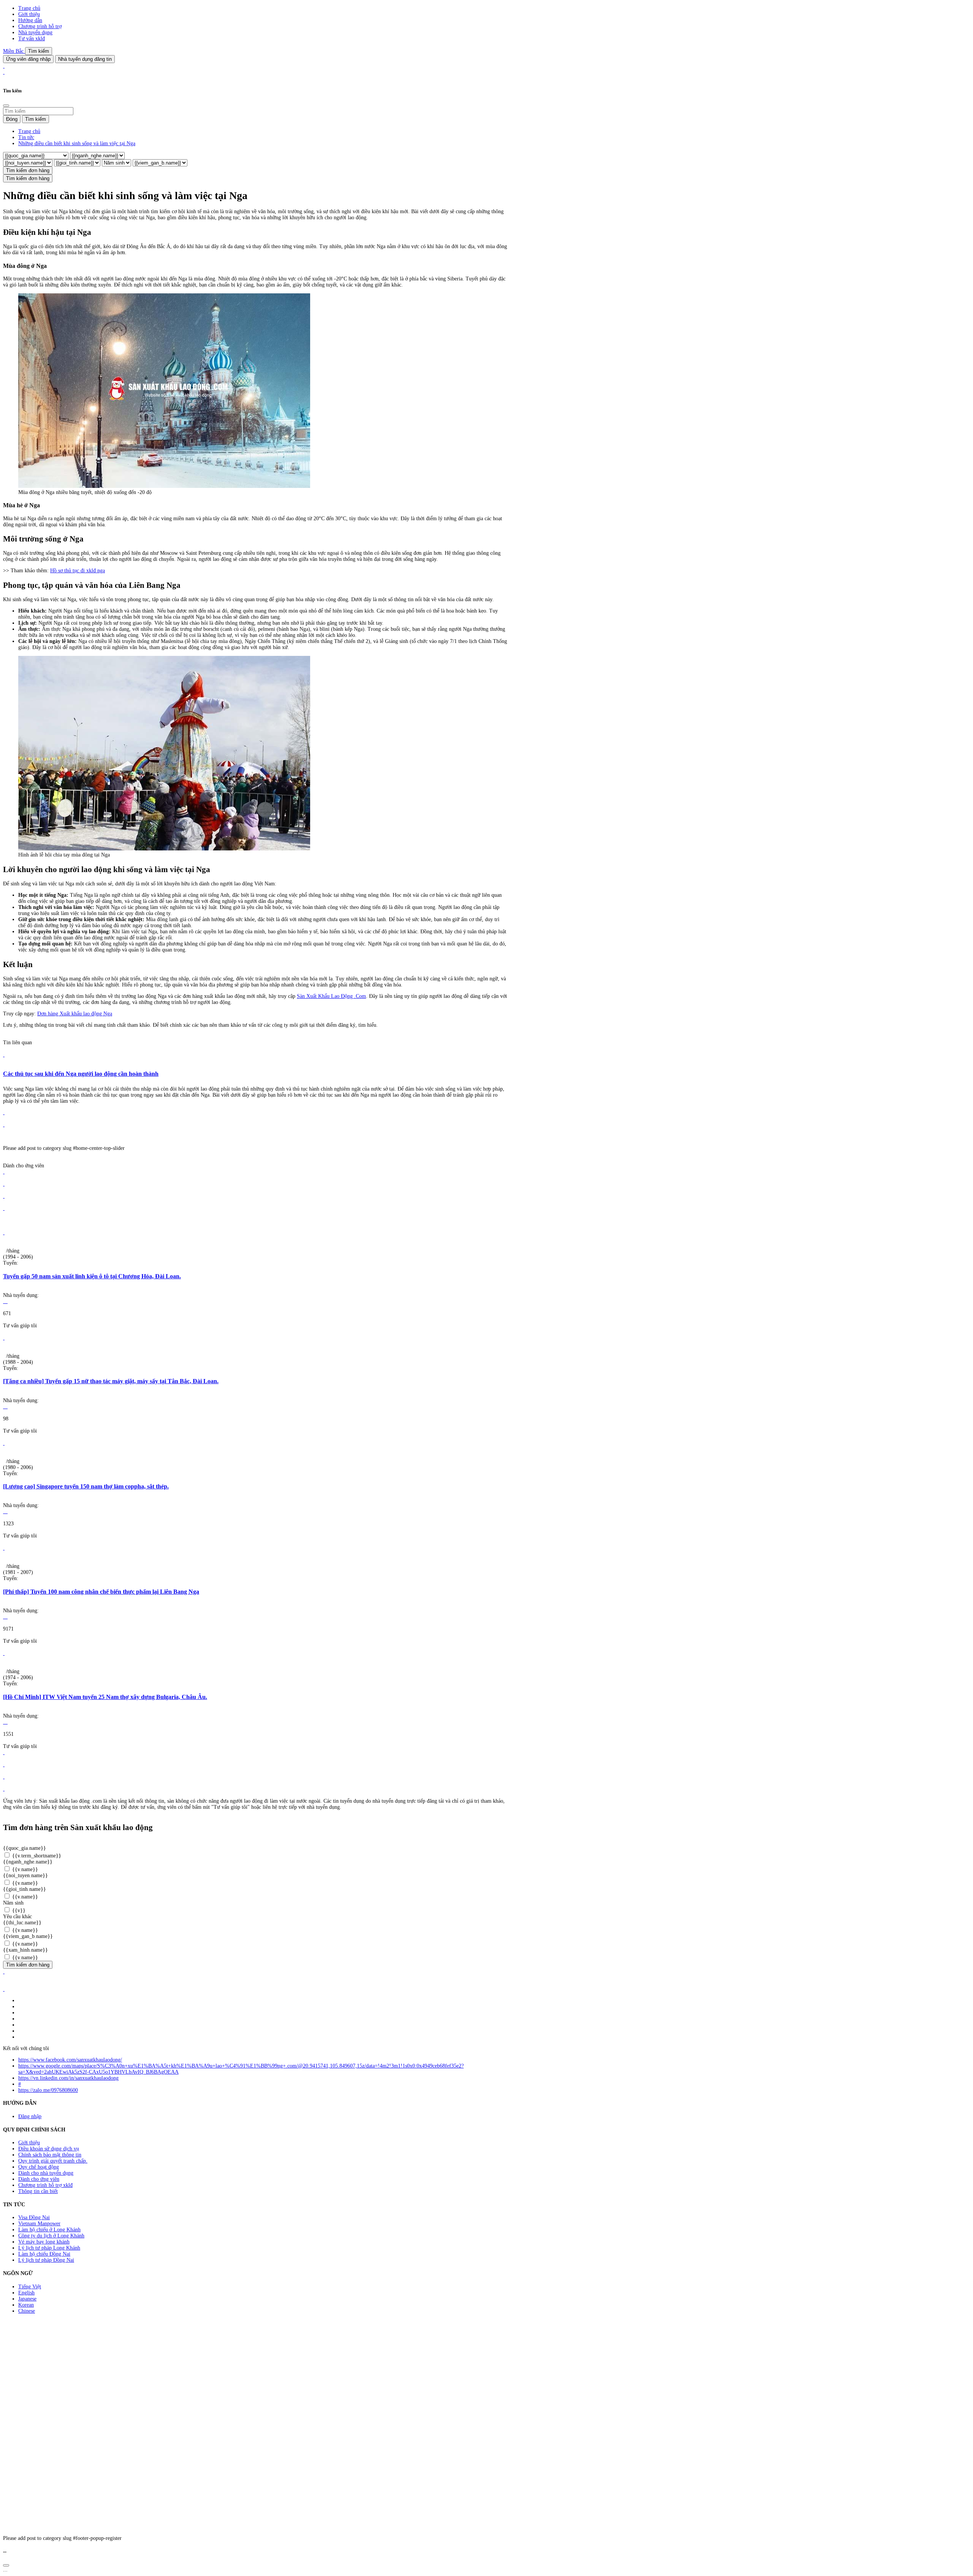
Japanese (27, 2299)
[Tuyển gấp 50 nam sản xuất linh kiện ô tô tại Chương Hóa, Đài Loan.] (4, 1233)
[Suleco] (4, 1172)
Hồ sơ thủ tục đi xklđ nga (78, 571)
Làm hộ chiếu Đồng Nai (44, 2254)
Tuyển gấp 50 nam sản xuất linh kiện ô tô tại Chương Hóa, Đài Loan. (92, 1276)
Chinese (27, 2311)
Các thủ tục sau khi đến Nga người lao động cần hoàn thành (81, 1074)
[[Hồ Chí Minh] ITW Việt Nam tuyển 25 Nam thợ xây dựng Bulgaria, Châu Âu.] (4, 1653)
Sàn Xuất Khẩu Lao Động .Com (331, 996)
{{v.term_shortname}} (36, 1856)
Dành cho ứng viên (39, 2179)
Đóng (12, 119)
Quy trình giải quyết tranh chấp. (53, 2161)
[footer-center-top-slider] (4, 1752)
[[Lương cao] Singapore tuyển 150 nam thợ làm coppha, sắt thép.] (4, 1443)
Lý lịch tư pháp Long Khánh (49, 2248)
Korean (26, 2305)
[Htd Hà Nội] (4, 1208)
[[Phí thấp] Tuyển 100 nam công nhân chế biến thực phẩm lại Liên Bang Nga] (4, 1548)
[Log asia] (4, 1196)
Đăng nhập (30, 2116)
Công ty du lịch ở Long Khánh (51, 2236)
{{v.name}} (24, 1869)
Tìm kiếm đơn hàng (28, 170)
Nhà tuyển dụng (35, 32)
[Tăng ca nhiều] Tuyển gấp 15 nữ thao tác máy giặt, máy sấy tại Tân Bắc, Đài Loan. (111, 1381)
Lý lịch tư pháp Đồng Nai (46, 2260)
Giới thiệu (29, 14)
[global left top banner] (4, 1112)
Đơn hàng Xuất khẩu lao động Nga (75, 1014)
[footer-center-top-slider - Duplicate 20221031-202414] (4, 1777)
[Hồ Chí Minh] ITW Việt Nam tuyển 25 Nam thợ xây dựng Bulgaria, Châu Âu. (105, 1697)
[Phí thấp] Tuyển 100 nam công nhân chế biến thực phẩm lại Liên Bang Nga (101, 1592)
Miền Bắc (14, 51)
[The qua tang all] (4, 1765)
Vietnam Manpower (39, 2224)
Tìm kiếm (39, 51)
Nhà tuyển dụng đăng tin (85, 59)
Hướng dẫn (30, 20)
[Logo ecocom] (4, 1184)
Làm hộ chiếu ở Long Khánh (49, 2230)
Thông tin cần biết (38, 2191)
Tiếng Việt (30, 2287)
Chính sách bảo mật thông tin (50, 2155)
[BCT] (4, 1989)
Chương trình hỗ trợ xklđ (45, 2185)
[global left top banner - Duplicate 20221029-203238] (4, 1125)
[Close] (6, 106)
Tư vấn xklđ (32, 39)
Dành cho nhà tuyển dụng (46, 2173)
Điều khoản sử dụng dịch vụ (49, 2149)
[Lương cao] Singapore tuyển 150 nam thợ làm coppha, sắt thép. (86, 1486)
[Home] (4, 66)
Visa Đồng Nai (34, 2217)
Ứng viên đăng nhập (28, 59)
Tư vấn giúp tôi (20, 1326)
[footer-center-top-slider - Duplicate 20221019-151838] (4, 1789)
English (26, 2293)
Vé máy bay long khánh (44, 2242)
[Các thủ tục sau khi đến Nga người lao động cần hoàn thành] (4, 1055)
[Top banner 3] (4, 72)
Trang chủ (29, 8)
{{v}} (18, 1910)
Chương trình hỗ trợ (40, 26)
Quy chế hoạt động (39, 2167)
